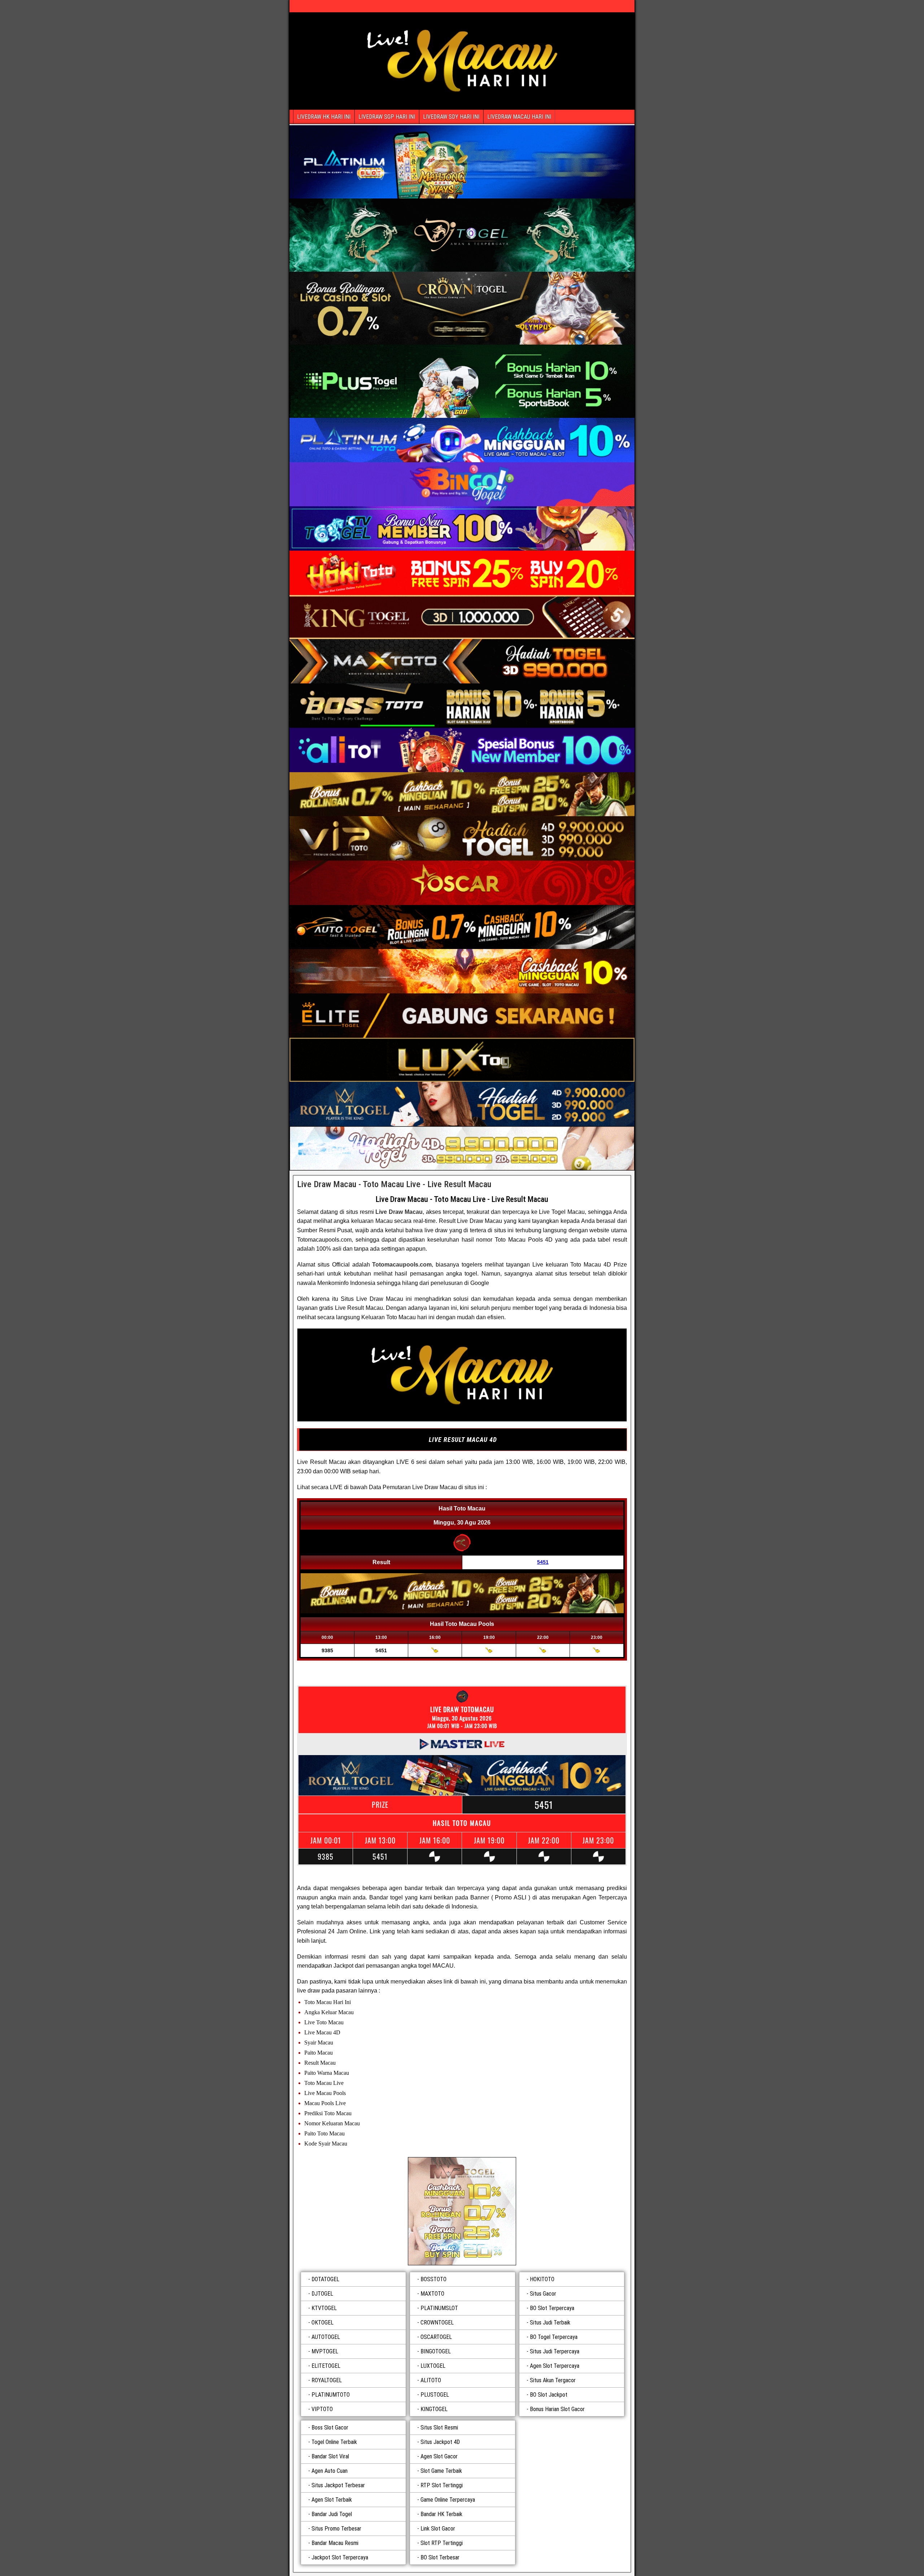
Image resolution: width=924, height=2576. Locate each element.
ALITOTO (431, 2380)
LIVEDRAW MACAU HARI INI (519, 117)
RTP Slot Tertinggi (442, 2485)
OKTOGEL (322, 2323)
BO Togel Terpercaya (554, 2337)
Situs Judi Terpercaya (555, 2351)
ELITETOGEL (326, 2366)
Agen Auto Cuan (330, 2471)
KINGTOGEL (434, 2409)
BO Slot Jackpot (549, 2395)
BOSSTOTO (433, 2279)
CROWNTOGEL (437, 2323)
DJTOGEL (322, 2294)
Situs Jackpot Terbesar (338, 2485)
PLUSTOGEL (435, 2395)
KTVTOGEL (324, 2308)
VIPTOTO (322, 2409)
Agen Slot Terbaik (332, 2500)
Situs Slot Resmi (439, 2428)
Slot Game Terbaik (441, 2471)
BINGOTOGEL (436, 2351)
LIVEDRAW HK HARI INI (324, 117)
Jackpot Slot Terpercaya (340, 2557)
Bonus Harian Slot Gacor (557, 2409)
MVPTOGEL (325, 2351)
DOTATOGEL (325, 2279)
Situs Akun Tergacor (553, 2380)
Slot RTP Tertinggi (442, 2543)
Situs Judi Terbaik (550, 2323)
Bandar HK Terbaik (441, 2514)
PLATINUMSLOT (439, 2308)
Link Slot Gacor (438, 2529)
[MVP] (462, 2211)
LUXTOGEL (433, 2366)
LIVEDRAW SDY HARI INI (451, 117)
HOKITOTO (542, 2279)
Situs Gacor (543, 2294)
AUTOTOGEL (326, 2337)
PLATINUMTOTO (331, 2395)
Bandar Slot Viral (330, 2456)
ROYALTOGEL (327, 2380)
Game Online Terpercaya (448, 2500)
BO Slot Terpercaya (552, 2308)
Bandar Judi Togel (332, 2514)
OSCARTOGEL (436, 2337)
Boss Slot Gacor (330, 2428)
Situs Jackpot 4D (440, 2442)
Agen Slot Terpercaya (555, 2366)
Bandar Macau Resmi (335, 2543)
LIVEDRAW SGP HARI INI (387, 117)
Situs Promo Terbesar (336, 2529)
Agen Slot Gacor (439, 2456)
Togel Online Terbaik (334, 2442)
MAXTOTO (432, 2294)
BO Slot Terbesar (440, 2557)
